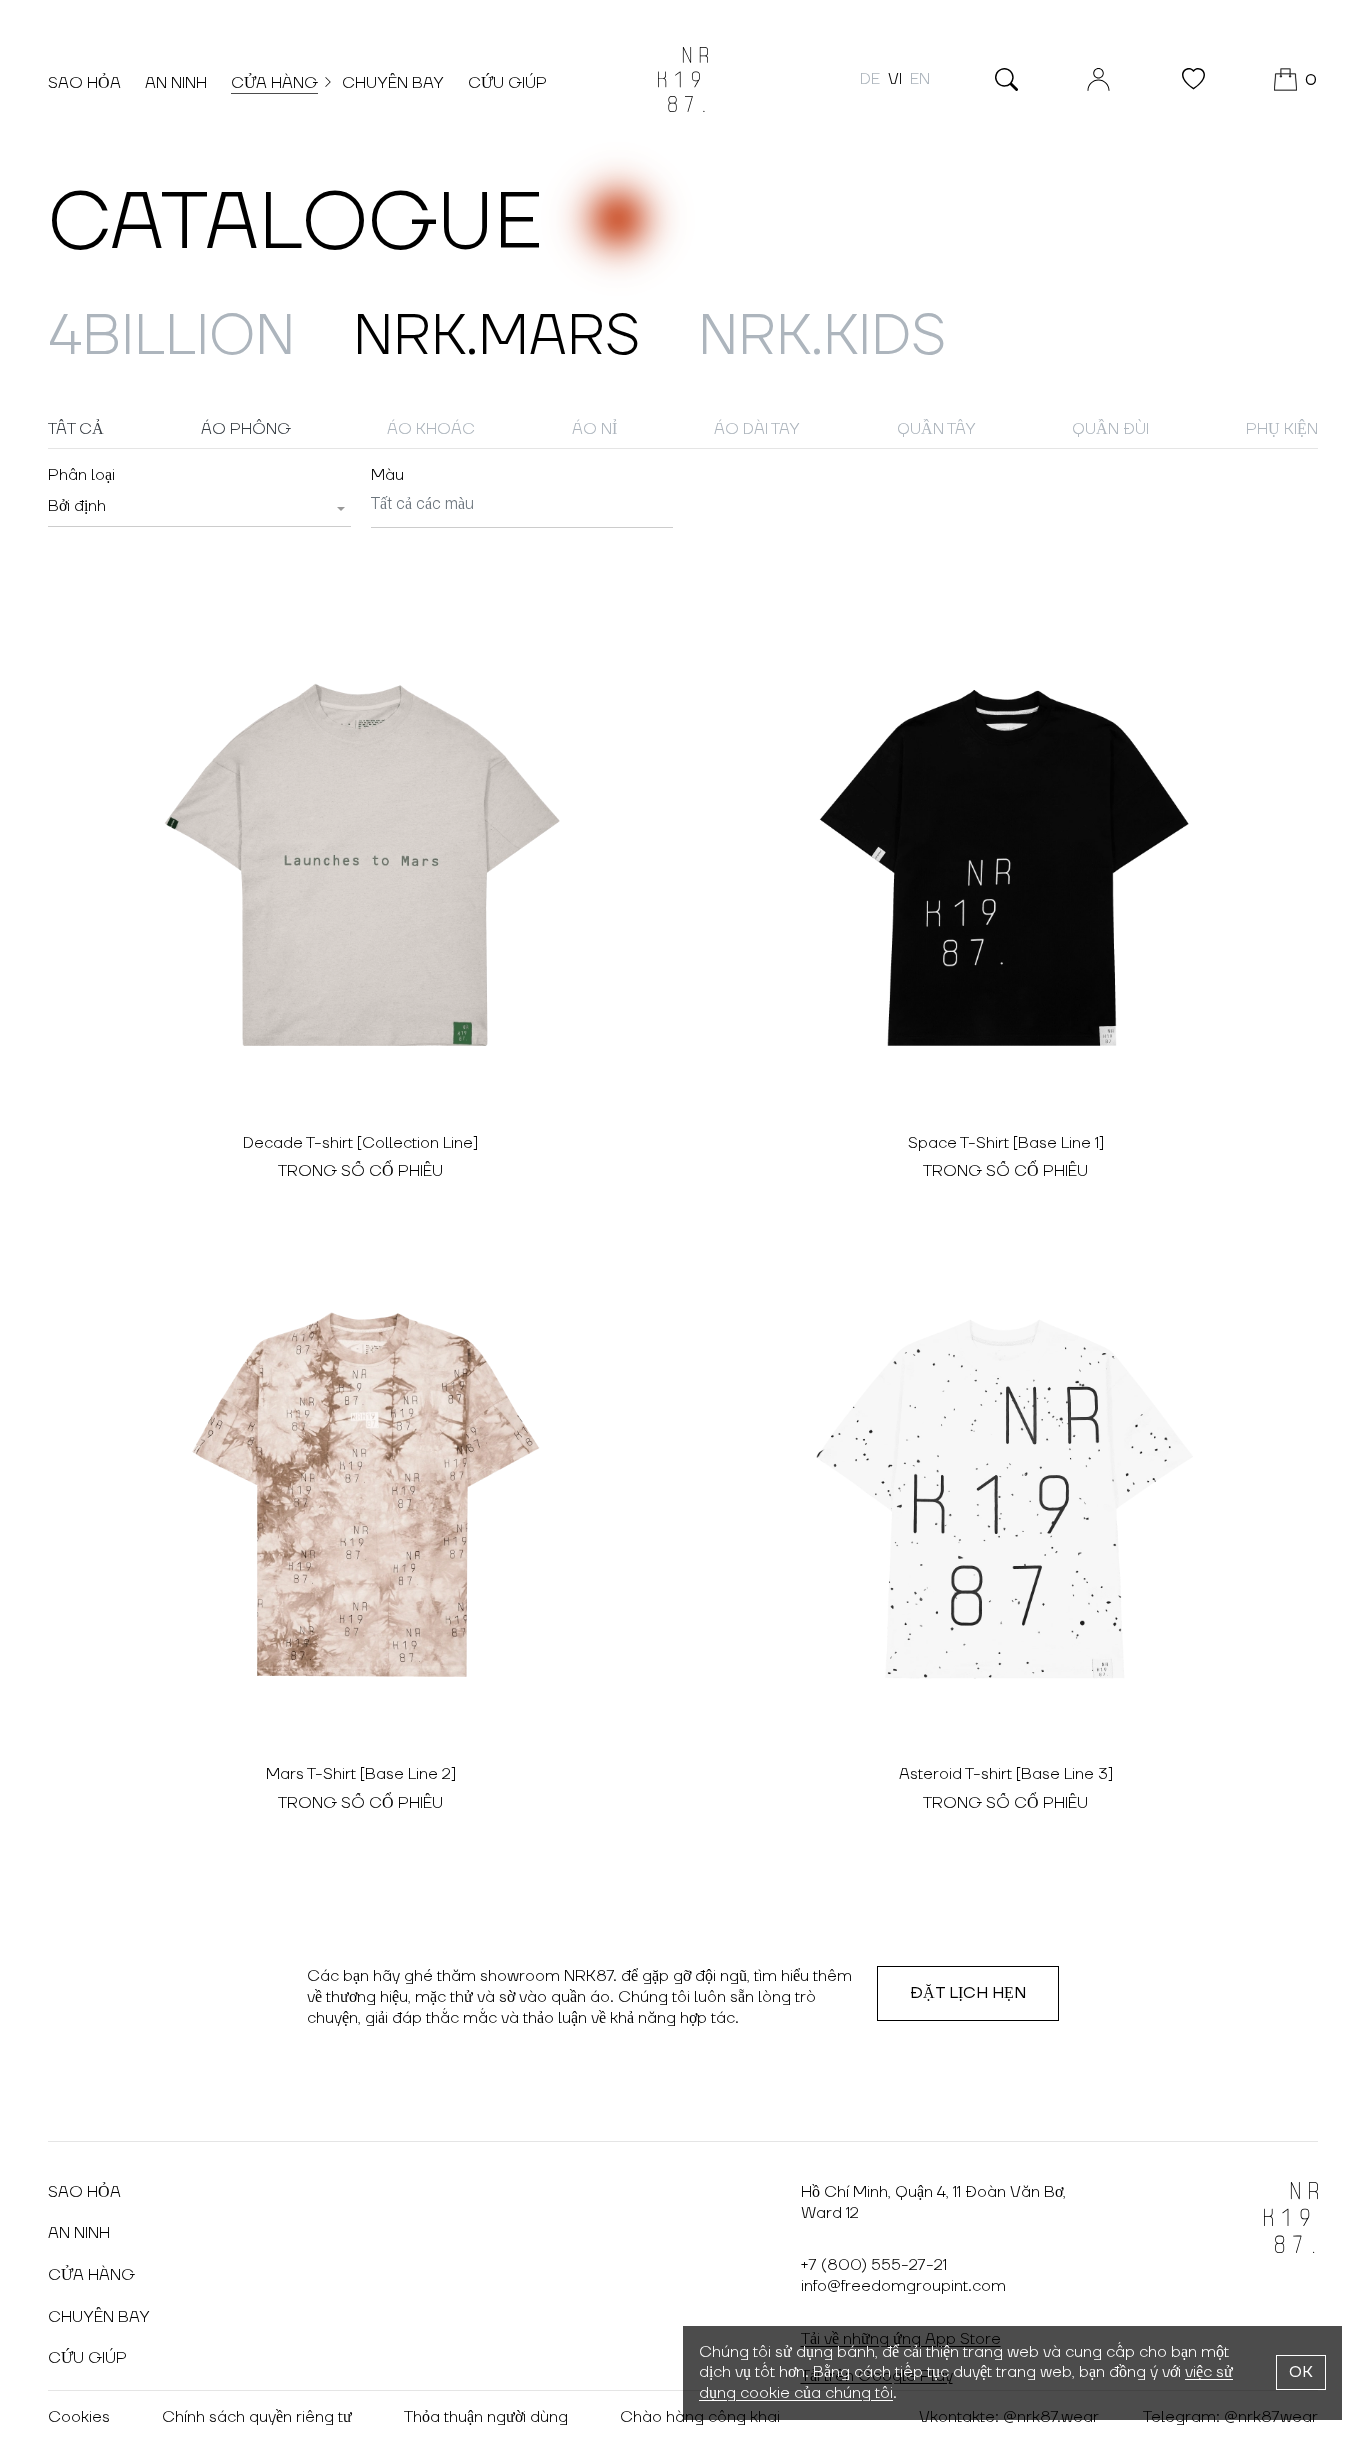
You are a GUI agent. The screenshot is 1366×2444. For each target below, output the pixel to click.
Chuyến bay (393, 83)
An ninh (176, 83)
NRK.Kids (822, 337)
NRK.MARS (496, 337)
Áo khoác (431, 429)
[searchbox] (522, 505)
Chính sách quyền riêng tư (257, 2417)
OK (1301, 2372)
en (920, 79)
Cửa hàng (274, 83)
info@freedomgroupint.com (903, 2286)
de (870, 79)
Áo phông (246, 429)
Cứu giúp (507, 83)
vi (895, 79)
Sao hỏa (84, 83)
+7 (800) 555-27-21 (874, 2265)
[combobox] (199, 507)
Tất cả (76, 429)
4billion (171, 337)
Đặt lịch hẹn (968, 1993)
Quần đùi (1110, 429)
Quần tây (936, 429)
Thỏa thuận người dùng (486, 2417)
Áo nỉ (594, 429)
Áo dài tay (757, 429)
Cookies (79, 2417)
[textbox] (77, 506)
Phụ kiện (1282, 429)
